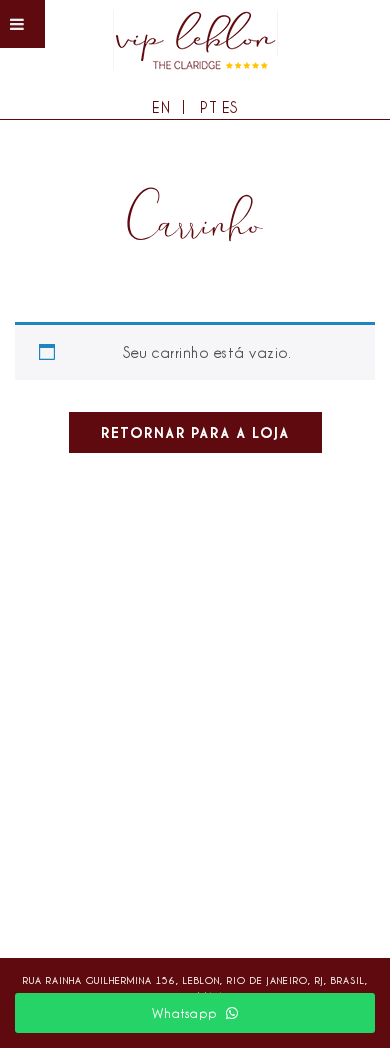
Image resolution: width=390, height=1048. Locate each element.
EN (161, 107)
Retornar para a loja (195, 432)
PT (208, 107)
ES (230, 107)
